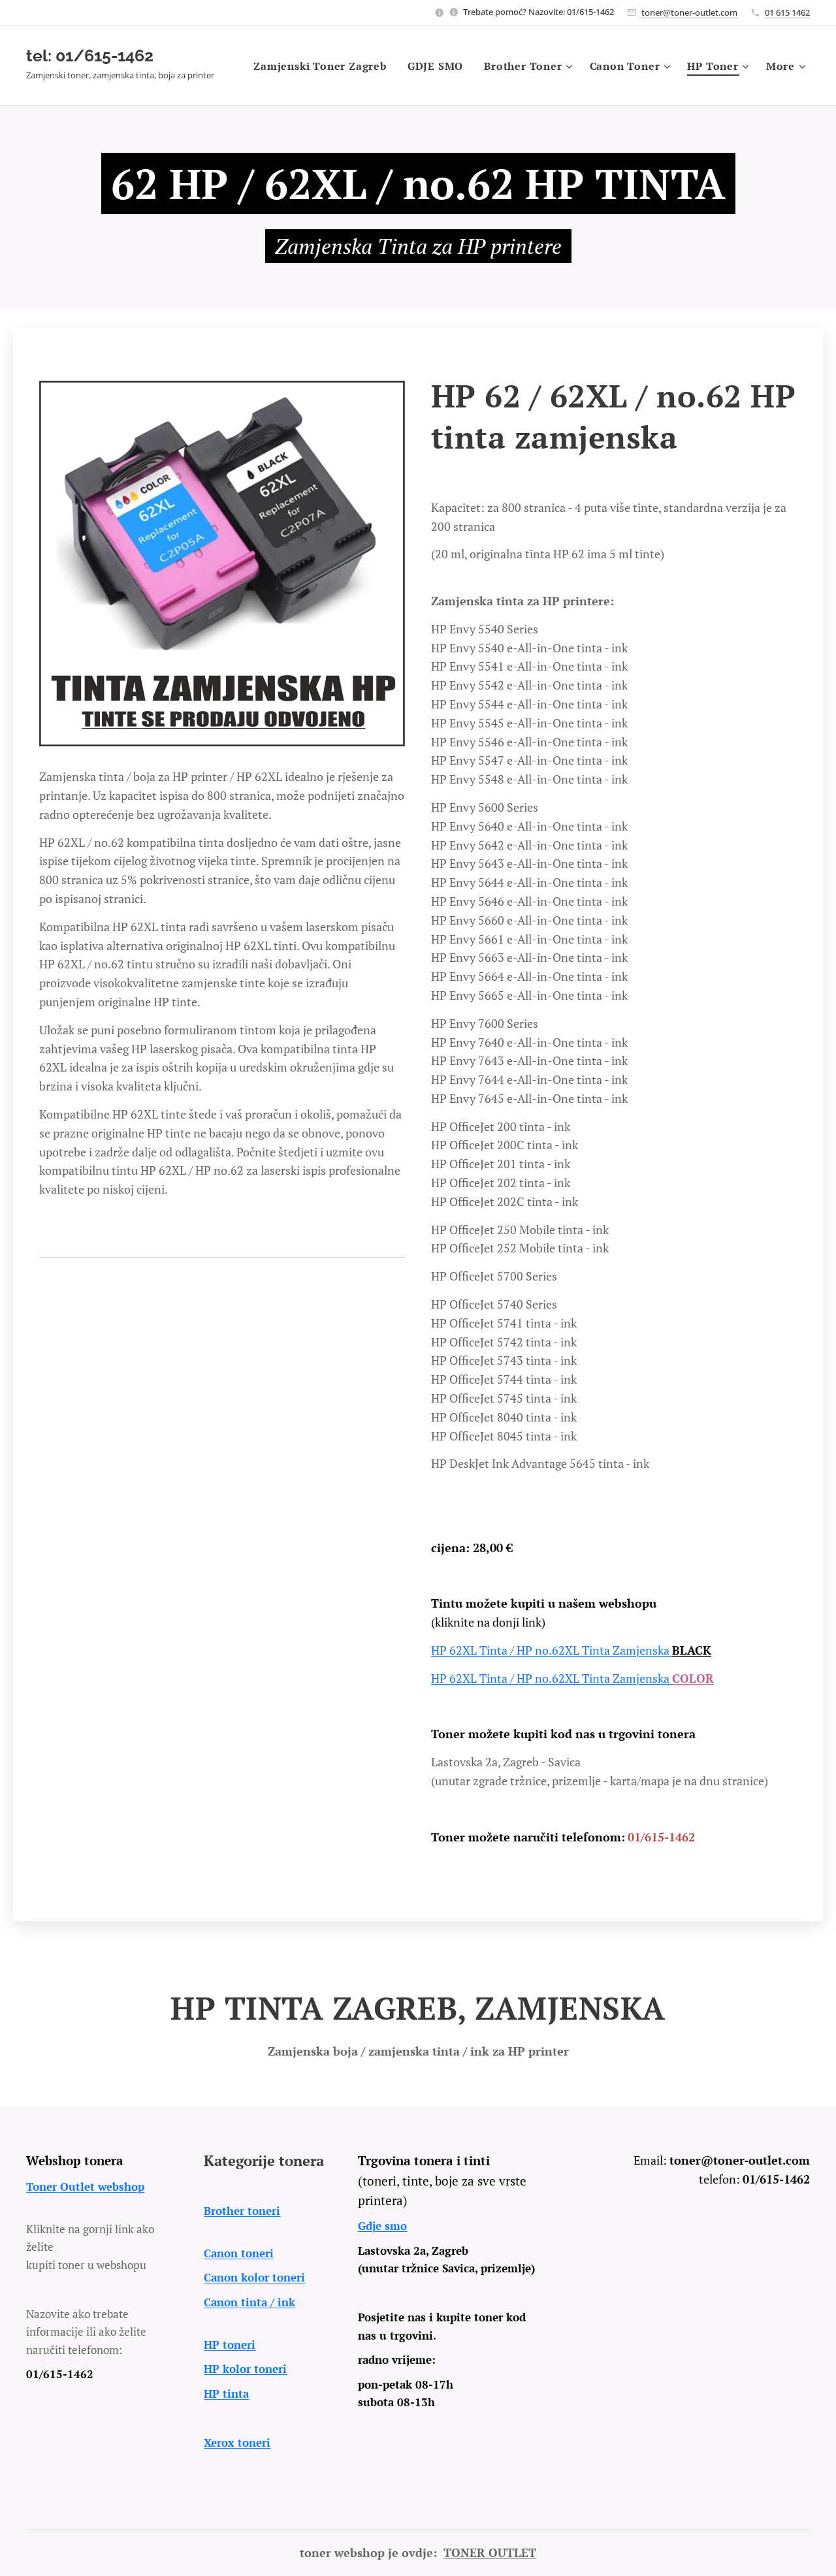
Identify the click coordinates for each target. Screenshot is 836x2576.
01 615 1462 (787, 12)
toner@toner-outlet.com (689, 12)
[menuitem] (324, 66)
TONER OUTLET (490, 2552)
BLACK (692, 1650)
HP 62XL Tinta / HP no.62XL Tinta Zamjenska (552, 1650)
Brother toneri (242, 2211)
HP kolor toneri (245, 2369)
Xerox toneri (237, 2442)
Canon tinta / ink (249, 2302)
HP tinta (226, 2393)
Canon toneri (239, 2253)
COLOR (693, 1678)
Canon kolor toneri (254, 2277)
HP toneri (230, 2345)
